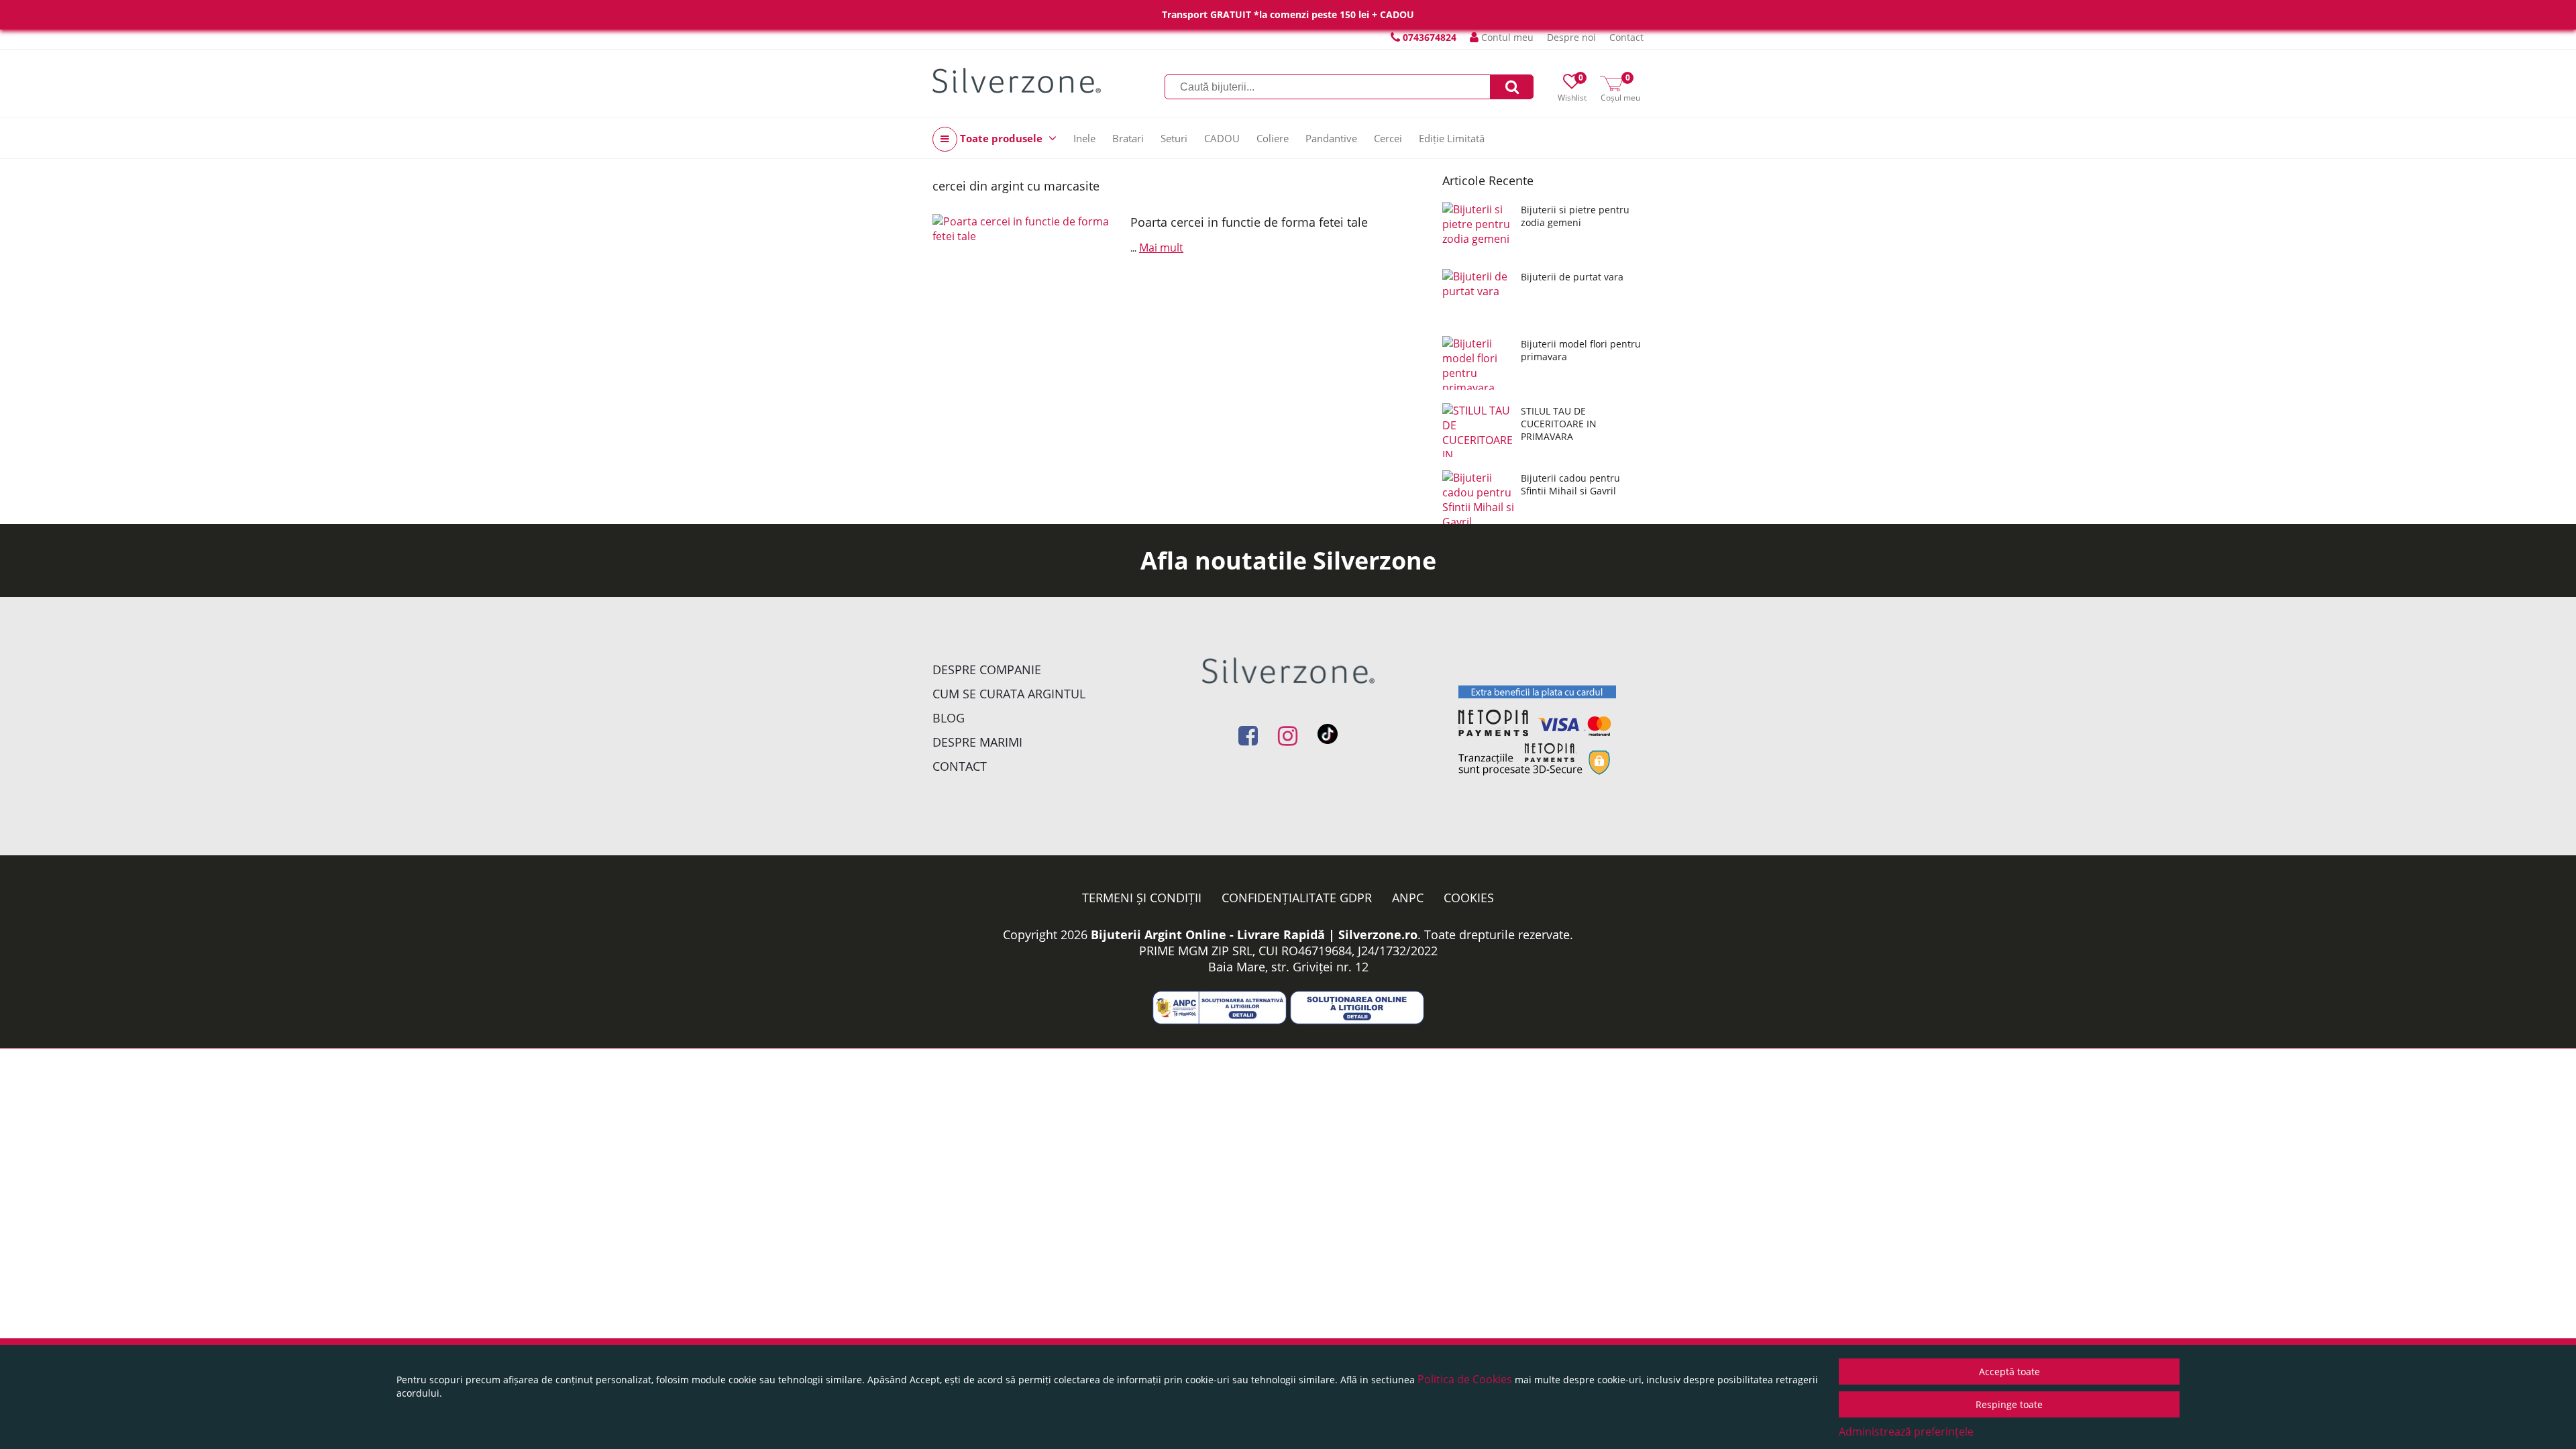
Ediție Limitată (1452, 138)
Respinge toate (2009, 1404)
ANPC (1408, 898)
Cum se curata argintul (1009, 694)
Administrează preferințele (1906, 1432)
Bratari (1128, 138)
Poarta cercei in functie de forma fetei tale (1249, 222)
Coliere (1273, 138)
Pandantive (1331, 138)
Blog (949, 718)
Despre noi (1571, 37)
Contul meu (1506, 37)
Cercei (1388, 138)
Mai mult (1161, 248)
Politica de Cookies (1465, 1379)
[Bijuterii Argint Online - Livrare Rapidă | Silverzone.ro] (1017, 80)
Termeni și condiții (1142, 898)
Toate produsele (1001, 138)
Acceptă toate (2009, 1372)
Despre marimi (977, 742)
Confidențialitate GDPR (1297, 898)
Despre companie (987, 669)
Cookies (1469, 898)
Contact (1626, 37)
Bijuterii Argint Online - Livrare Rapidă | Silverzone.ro (1254, 934)
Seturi (1174, 138)
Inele (1084, 138)
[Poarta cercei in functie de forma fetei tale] (1026, 267)
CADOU (1222, 138)
